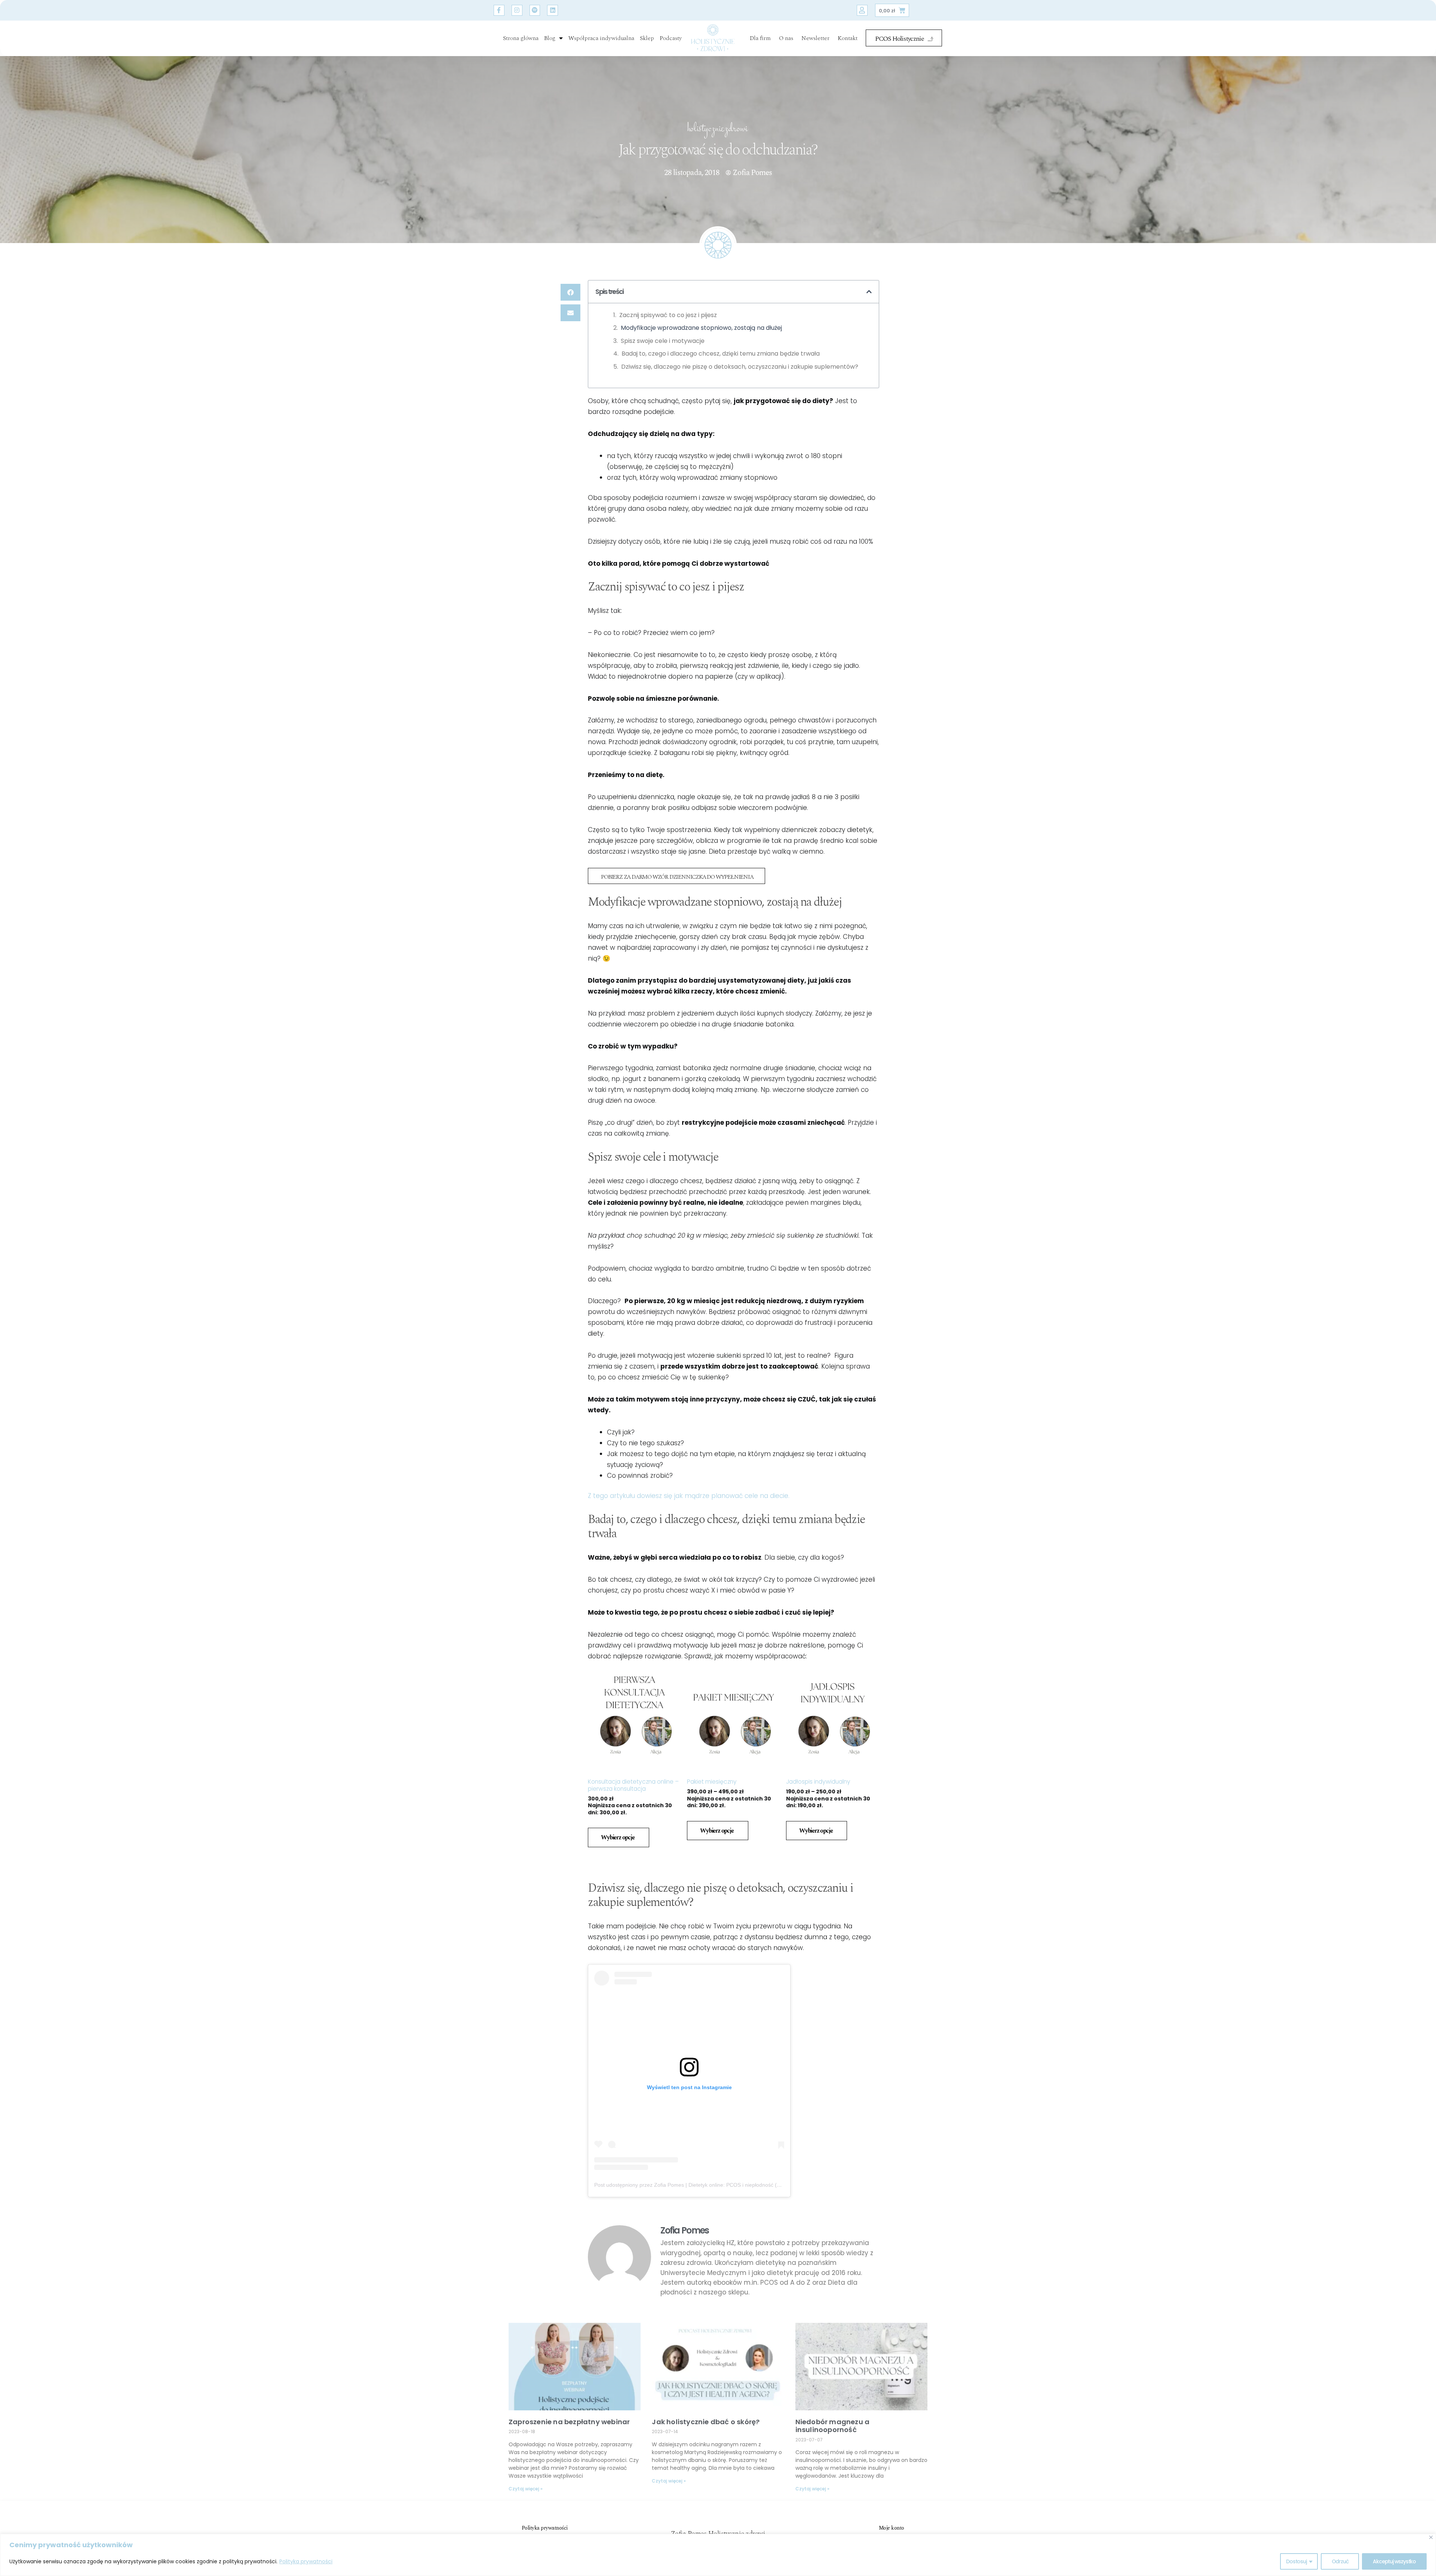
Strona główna (521, 38)
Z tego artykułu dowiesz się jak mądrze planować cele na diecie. (689, 1496)
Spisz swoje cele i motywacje (663, 341)
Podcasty (671, 38)
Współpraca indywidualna (601, 38)
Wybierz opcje (618, 1837)
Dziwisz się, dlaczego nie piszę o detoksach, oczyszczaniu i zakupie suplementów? (740, 367)
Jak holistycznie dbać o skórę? (706, 2422)
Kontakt (848, 38)
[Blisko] (1431, 2537)
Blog (550, 38)
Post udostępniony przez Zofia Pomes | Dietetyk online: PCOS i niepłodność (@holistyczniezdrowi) (710, 2185)
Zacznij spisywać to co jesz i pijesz (668, 315)
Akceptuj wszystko (1394, 2561)
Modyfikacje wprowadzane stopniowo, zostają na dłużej (701, 328)
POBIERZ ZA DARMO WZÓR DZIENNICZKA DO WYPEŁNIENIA (677, 877)
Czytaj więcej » (526, 2489)
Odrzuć (1340, 2561)
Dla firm (760, 38)
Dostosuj (1296, 2561)
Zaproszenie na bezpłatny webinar (569, 2422)
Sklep (647, 38)
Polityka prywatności (306, 2561)
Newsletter (815, 38)
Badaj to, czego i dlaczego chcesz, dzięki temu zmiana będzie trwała (721, 354)
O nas (786, 38)
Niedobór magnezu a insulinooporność (833, 2426)
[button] (570, 292)
